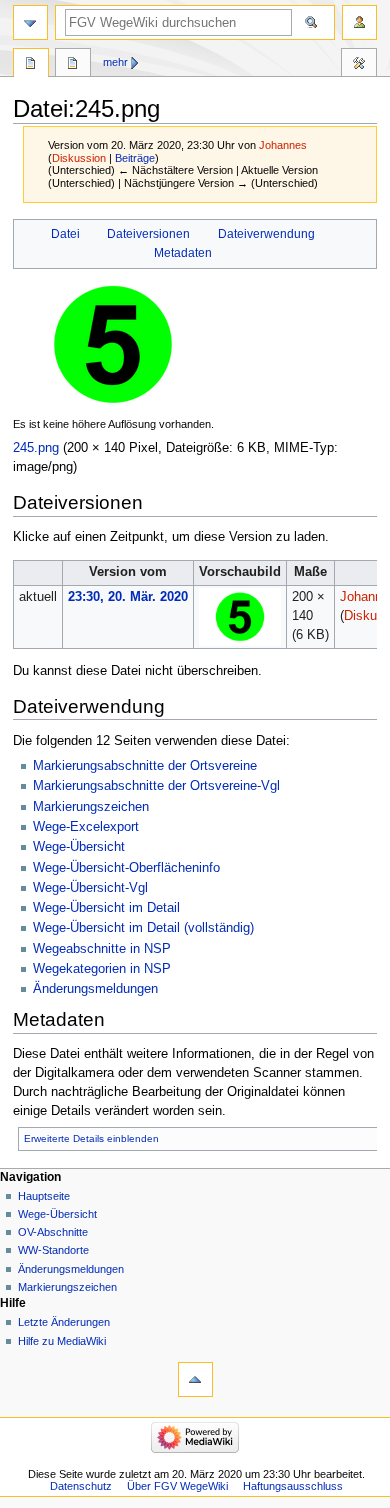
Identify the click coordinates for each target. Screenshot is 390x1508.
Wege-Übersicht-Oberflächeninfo (126, 868)
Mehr (115, 62)
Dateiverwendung (266, 234)
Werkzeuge (359, 65)
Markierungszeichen (91, 807)
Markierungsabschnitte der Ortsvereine (145, 766)
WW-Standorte (53, 1250)
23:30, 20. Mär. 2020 (128, 597)
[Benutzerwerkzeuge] (359, 22)
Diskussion (79, 158)
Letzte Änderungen (64, 1322)
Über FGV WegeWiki (177, 1486)
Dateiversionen (148, 234)
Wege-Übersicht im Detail (106, 908)
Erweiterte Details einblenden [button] (91, 1138)
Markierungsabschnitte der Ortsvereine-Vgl (156, 786)
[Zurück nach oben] (195, 1379)
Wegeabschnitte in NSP (102, 949)
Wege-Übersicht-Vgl (90, 888)
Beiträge (135, 158)
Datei (65, 234)
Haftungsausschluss (293, 1486)
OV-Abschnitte (53, 1232)
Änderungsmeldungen (95, 989)
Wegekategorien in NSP (102, 969)
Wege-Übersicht (79, 847)
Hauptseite (44, 1196)
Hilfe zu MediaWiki (62, 1341)
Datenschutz (81, 1486)
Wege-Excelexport (86, 827)
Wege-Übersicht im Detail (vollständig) (143, 928)
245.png (36, 448)
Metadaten (183, 253)
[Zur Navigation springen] (30, 22)
